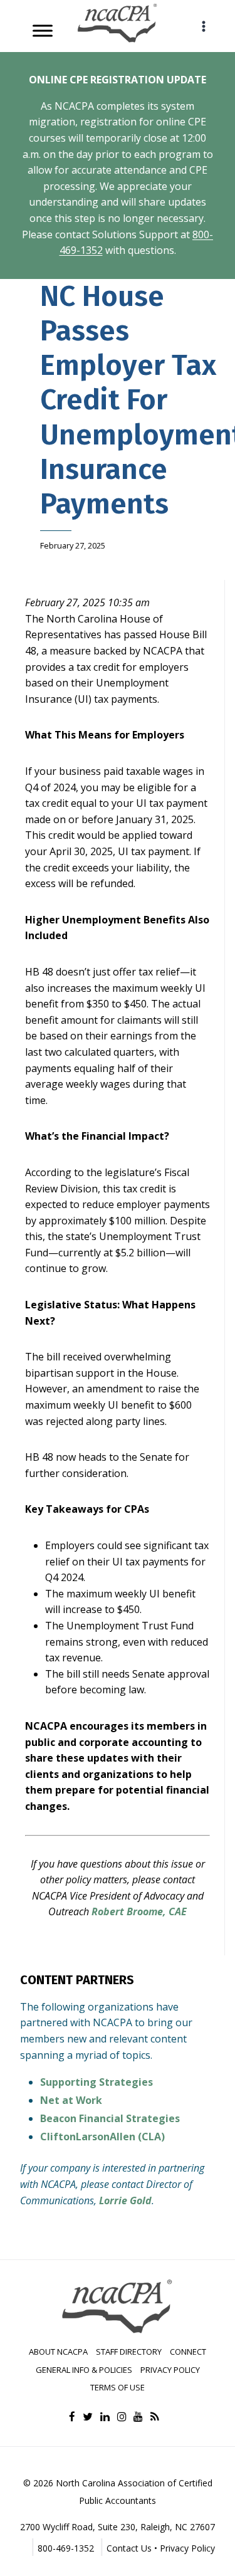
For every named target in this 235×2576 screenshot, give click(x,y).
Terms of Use (118, 2387)
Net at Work (71, 2100)
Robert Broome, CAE (139, 1911)
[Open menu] (203, 26)
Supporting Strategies (97, 2082)
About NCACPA (58, 2352)
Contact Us (129, 2548)
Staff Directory (129, 2352)
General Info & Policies (84, 2370)
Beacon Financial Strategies (110, 2118)
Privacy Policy (170, 2370)
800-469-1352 (66, 2548)
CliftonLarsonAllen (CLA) (102, 2137)
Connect (188, 2352)
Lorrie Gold (125, 2200)
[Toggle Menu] (43, 30)
